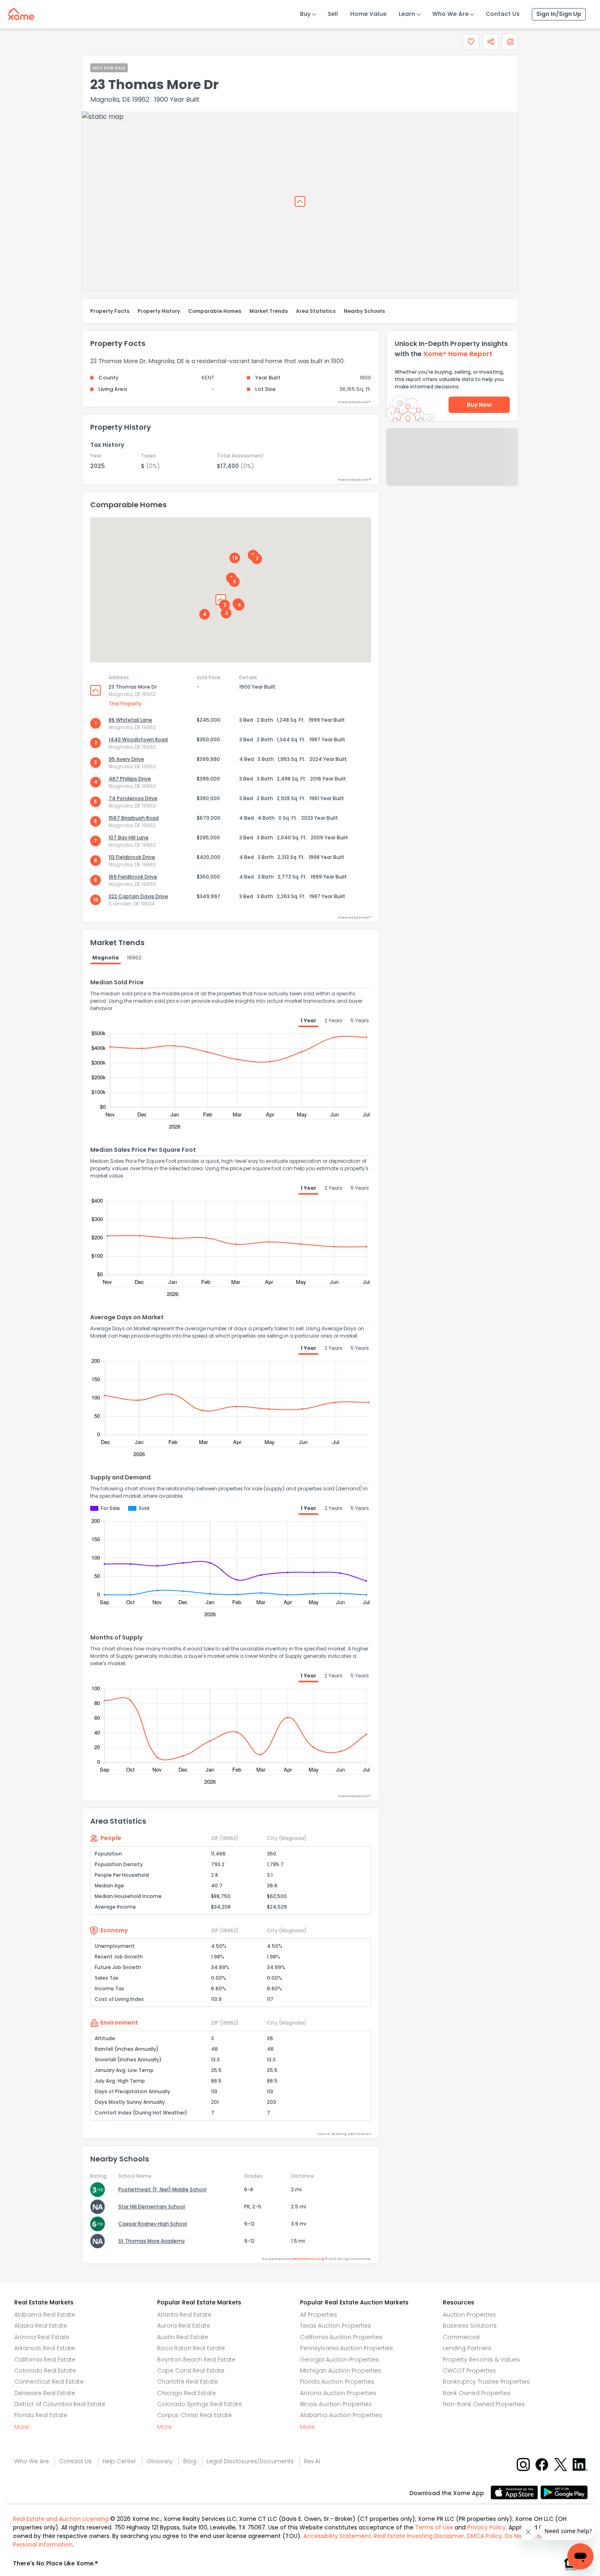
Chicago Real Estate (187, 2393)
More (22, 2427)
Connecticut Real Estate (49, 2382)
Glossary (160, 2461)
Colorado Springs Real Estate (200, 2404)
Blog (190, 2461)
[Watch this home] (471, 42)
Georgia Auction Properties (339, 2360)
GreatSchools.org (309, 2259)
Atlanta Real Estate (184, 2315)
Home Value (368, 14)
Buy (305, 14)
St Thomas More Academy (152, 2241)
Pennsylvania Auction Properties (347, 2348)
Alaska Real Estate (41, 2326)
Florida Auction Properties (337, 2382)
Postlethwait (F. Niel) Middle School (162, 2189)
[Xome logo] (21, 12)
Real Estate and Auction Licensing (61, 2519)
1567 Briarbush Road (134, 818)
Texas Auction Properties (336, 2326)
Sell (333, 14)
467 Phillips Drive (130, 779)
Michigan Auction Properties (341, 2371)
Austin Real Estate (183, 2337)
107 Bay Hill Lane (129, 837)
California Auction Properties (341, 2337)
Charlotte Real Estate (188, 2382)
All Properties (319, 2315)
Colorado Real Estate (45, 2371)
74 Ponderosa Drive (133, 798)
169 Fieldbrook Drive (133, 877)
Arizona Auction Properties (338, 2393)
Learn (407, 14)
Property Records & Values (481, 2360)
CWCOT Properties (469, 2371)
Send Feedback (452, 465)
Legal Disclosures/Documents (250, 2461)
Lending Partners (467, 2348)
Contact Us (503, 14)
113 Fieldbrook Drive (132, 857)
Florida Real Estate (41, 2415)
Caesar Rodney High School (153, 2224)
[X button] (561, 2464)
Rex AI (312, 2461)
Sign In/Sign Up (559, 14)
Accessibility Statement (337, 2536)
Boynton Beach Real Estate (196, 2360)
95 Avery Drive (126, 759)
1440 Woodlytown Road (138, 739)
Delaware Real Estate (45, 2393)
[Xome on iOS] (516, 2492)
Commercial (461, 2337)
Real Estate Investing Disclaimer (419, 2536)
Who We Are (450, 14)
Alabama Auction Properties (341, 2415)
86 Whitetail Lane (130, 720)
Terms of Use (434, 2527)
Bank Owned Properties (477, 2393)
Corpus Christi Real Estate (194, 2415)
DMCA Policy (484, 2536)
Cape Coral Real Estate (191, 2371)
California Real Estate (45, 2360)
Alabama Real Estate (45, 2315)
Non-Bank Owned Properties (484, 2404)
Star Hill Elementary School (152, 2207)
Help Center (119, 2461)
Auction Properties (469, 2315)
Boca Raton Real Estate (191, 2348)
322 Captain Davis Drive (138, 896)
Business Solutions (470, 2326)
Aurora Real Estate (184, 2326)
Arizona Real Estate (42, 2337)
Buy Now (479, 405)
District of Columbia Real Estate (60, 2404)
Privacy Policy (487, 2527)
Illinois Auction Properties (336, 2404)
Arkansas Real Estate (44, 2348)
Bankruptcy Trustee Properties (486, 2382)
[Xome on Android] (564, 2492)
